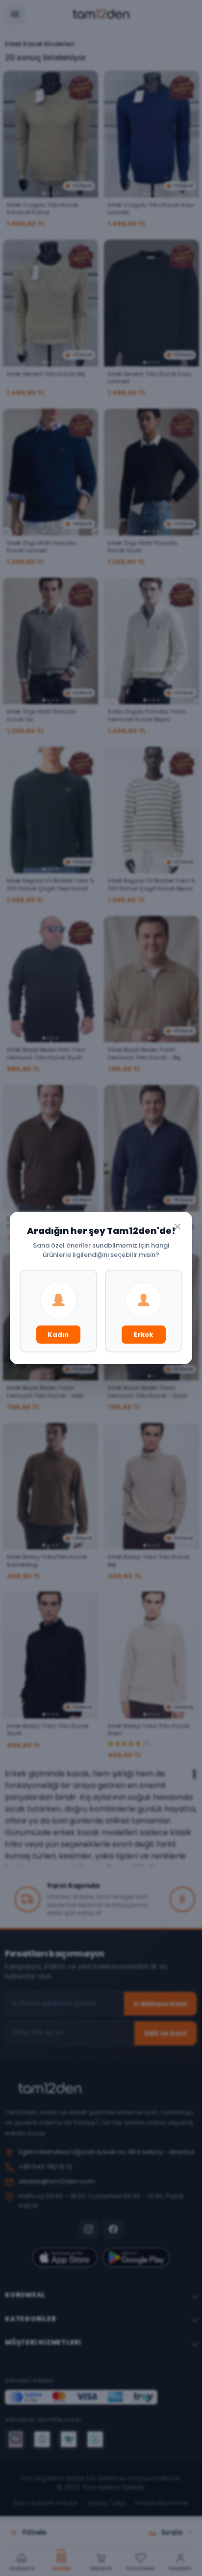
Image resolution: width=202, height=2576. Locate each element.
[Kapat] (177, 1227)
